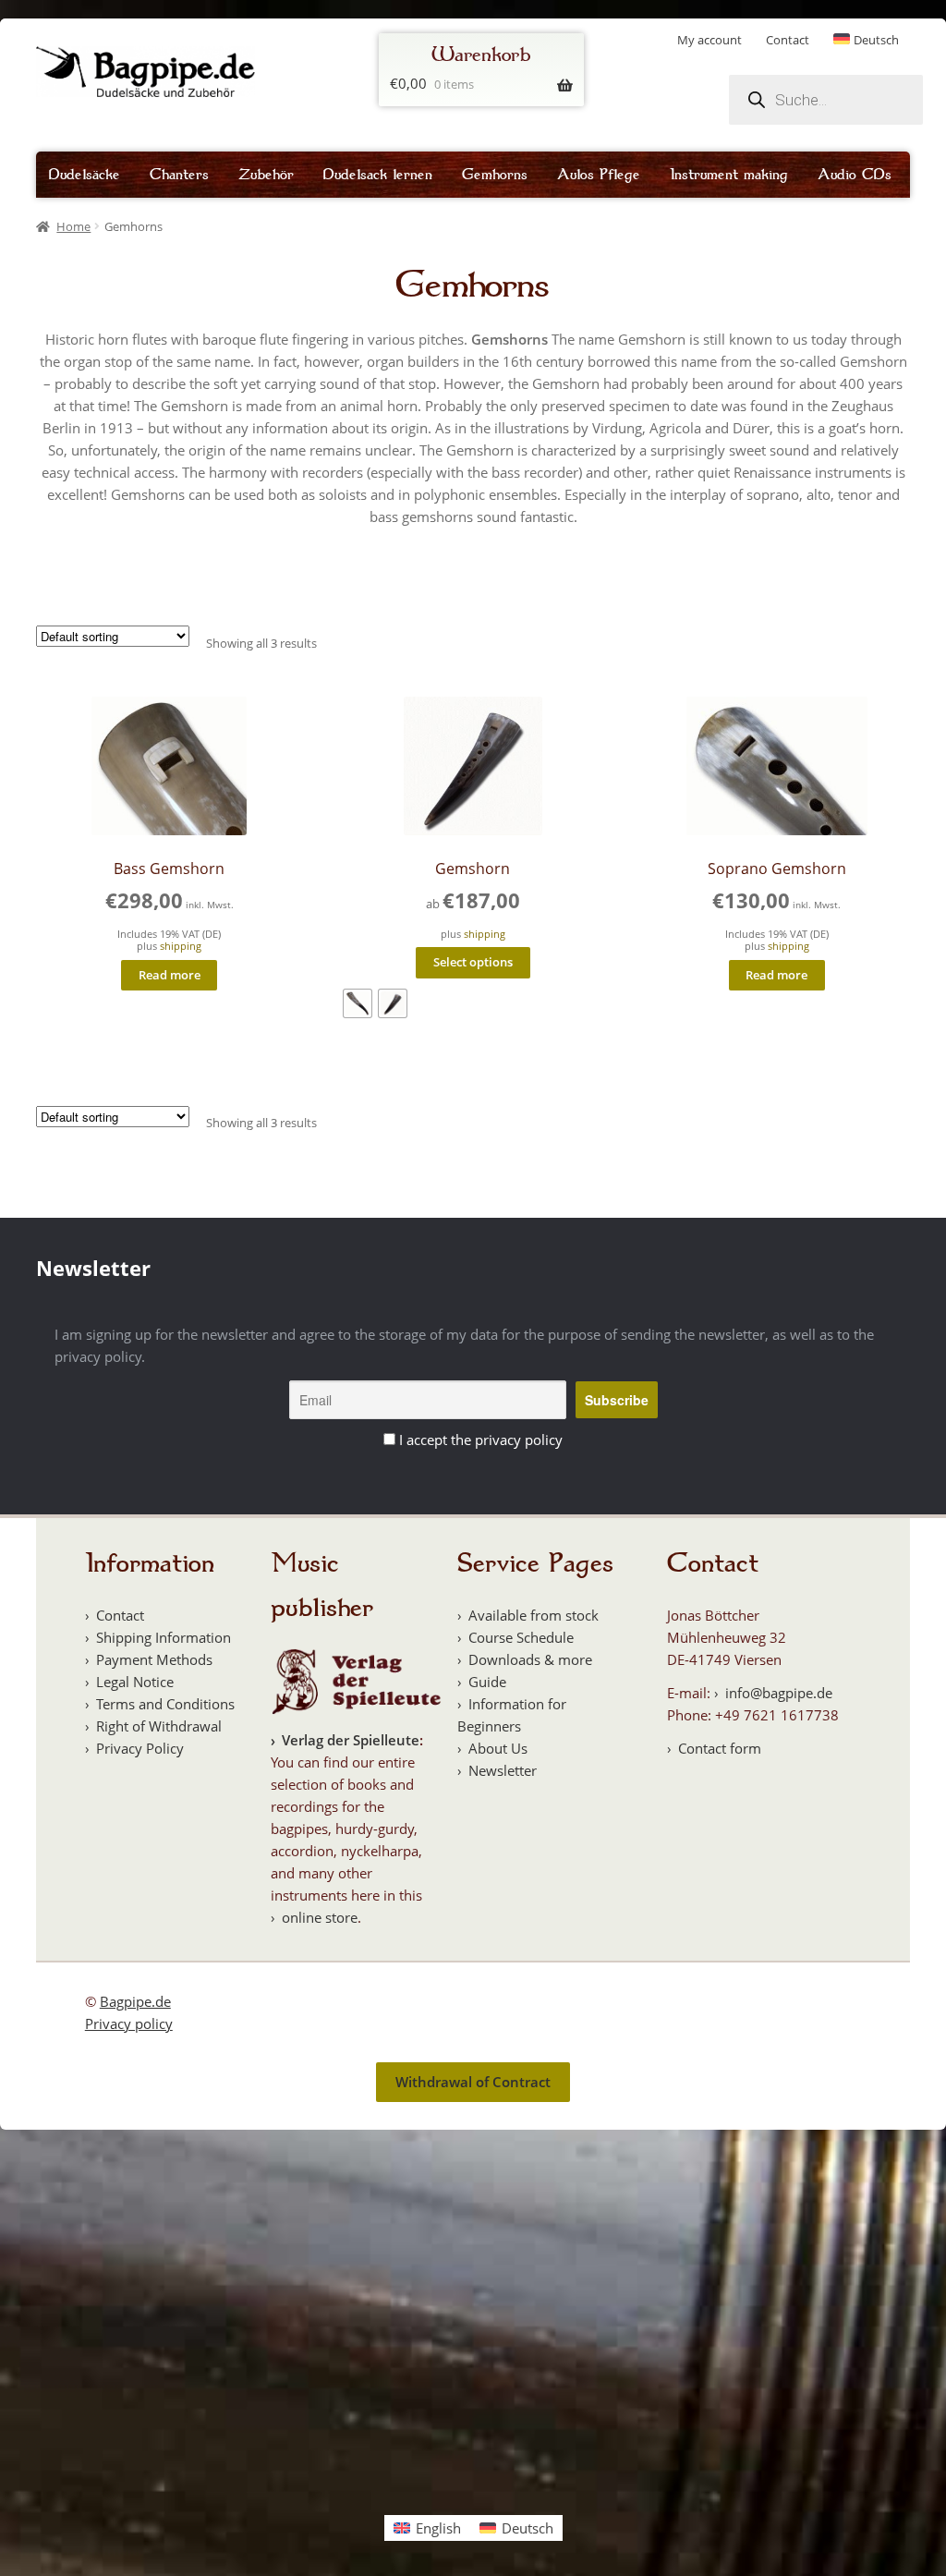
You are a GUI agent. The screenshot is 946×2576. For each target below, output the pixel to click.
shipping (181, 946)
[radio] (358, 1003)
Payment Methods (154, 1659)
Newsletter (503, 1770)
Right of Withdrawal (159, 1726)
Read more (170, 975)
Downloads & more (530, 1659)
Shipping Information (164, 1637)
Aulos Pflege (599, 175)
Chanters (179, 175)
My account (709, 40)
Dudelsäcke (85, 175)
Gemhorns (495, 175)
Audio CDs (855, 175)
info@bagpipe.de (779, 1693)
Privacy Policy (140, 1748)
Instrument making (729, 175)
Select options (473, 962)
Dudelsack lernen (378, 175)
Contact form (720, 1748)
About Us (498, 1748)
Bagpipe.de (135, 2001)
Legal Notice (135, 1682)
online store (320, 1917)
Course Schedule (521, 1637)
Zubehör (266, 175)
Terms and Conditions (165, 1704)
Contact (788, 40)
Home (73, 226)
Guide (487, 1682)
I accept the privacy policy (481, 1440)
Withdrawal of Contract (473, 2082)
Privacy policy (129, 2023)
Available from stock (534, 1615)
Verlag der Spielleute (351, 1740)
